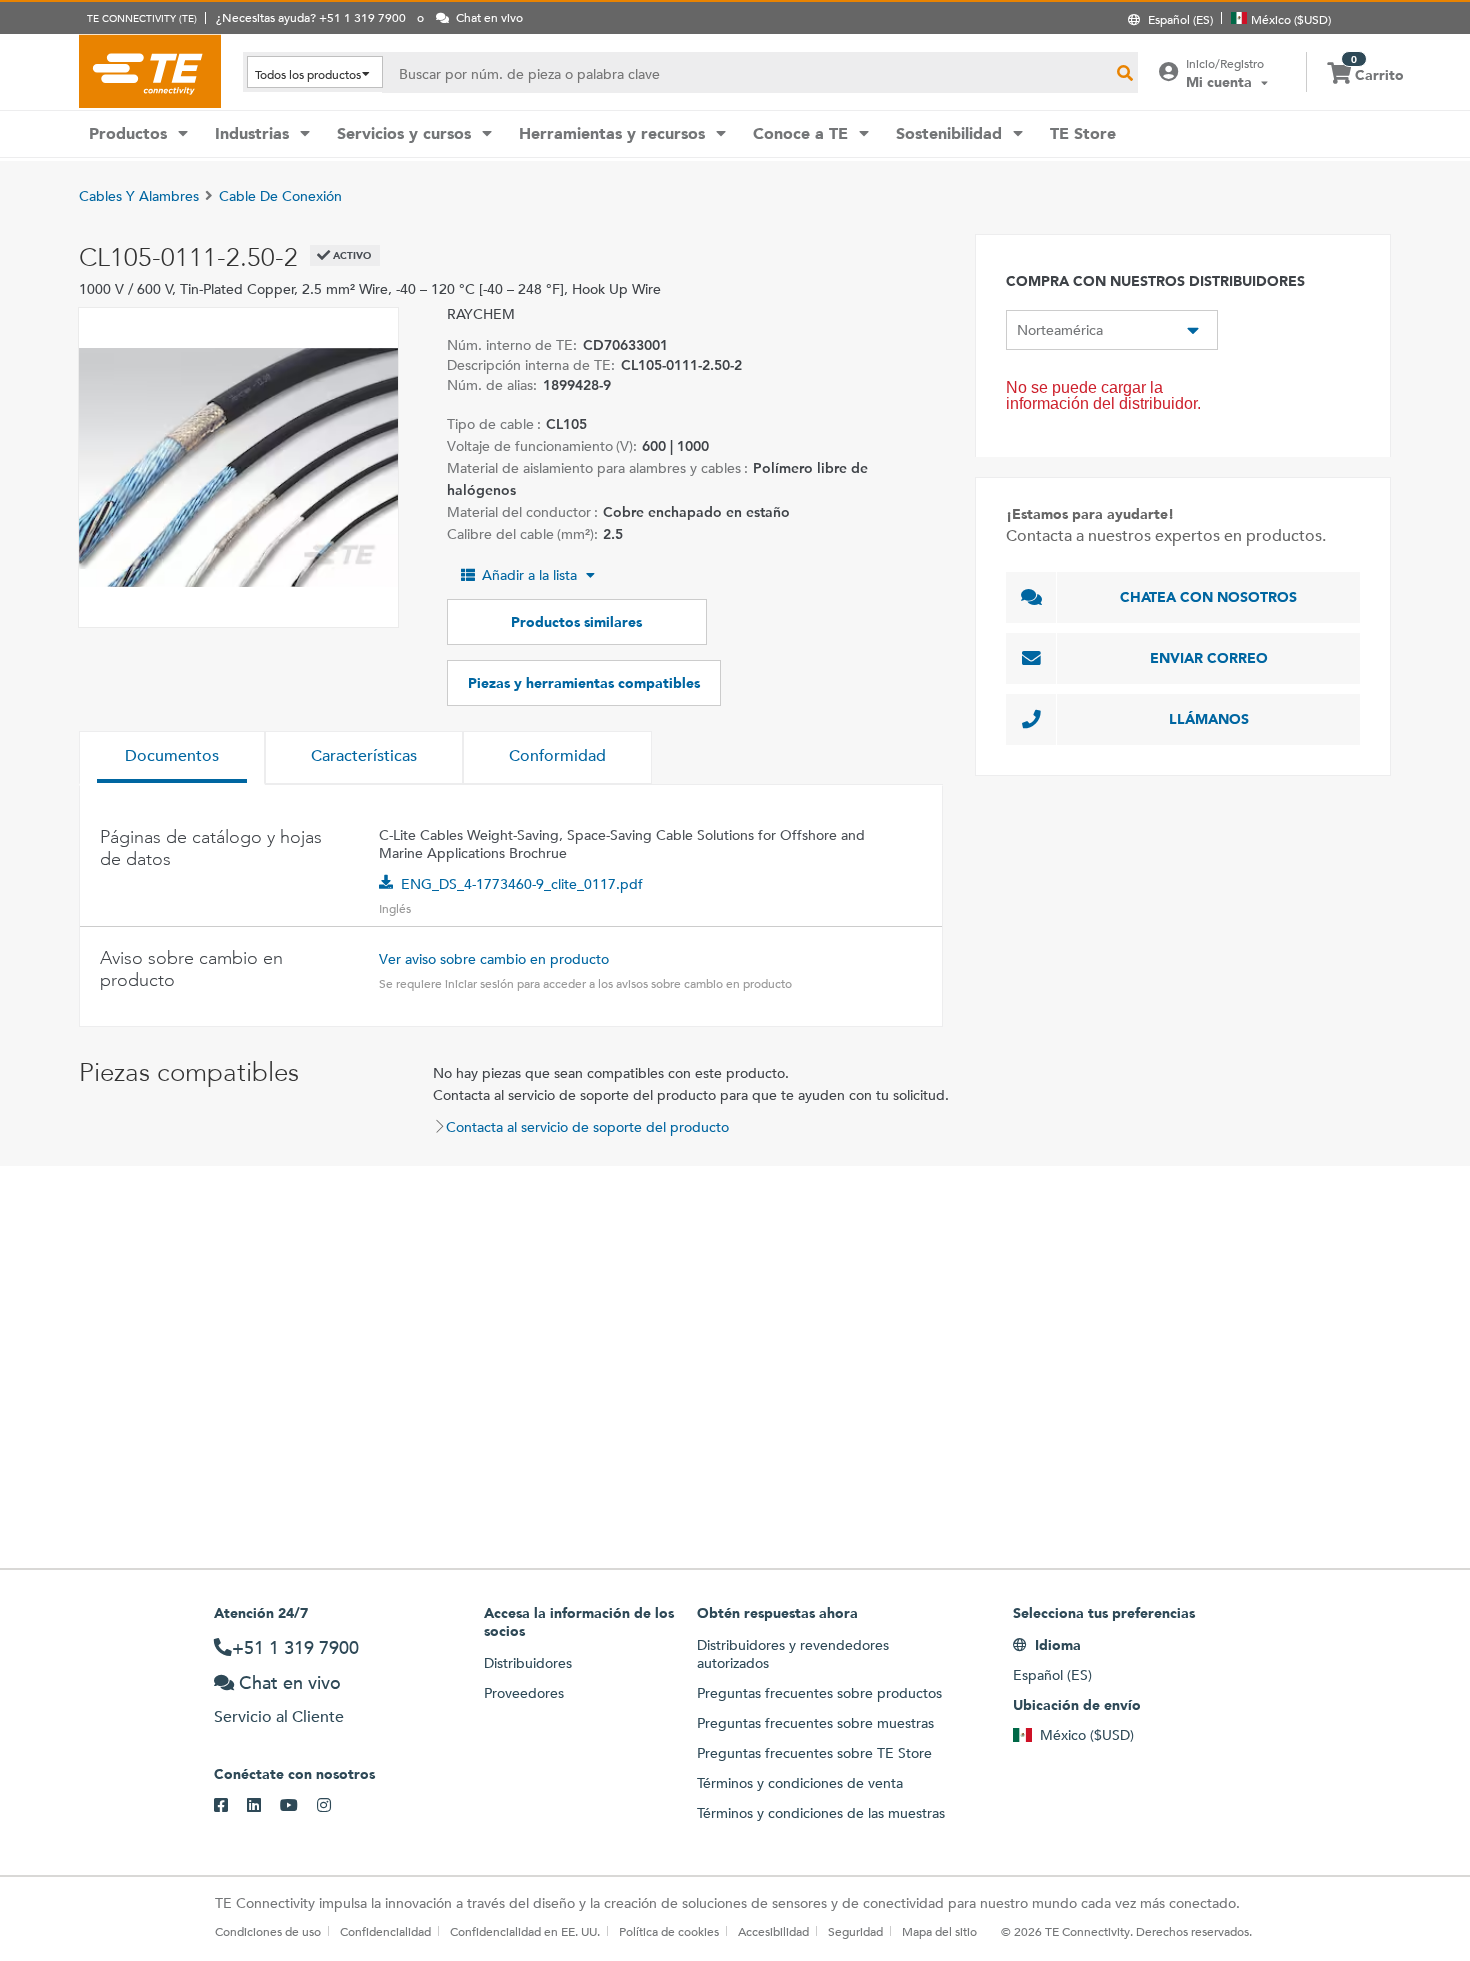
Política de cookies (669, 1931)
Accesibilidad (773, 1931)
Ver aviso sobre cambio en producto (494, 959)
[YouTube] (298, 1806)
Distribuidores (528, 1663)
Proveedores (524, 1693)
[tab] (172, 758)
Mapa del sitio (939, 1931)
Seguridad (855, 1931)
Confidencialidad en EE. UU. (525, 1931)
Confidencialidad (385, 1931)
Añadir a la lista (529, 575)
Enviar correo (1209, 658)
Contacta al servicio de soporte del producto (587, 1127)
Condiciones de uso (268, 1931)
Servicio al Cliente (279, 1716)
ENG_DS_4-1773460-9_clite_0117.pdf (522, 884)
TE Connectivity (150, 71)
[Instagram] (333, 1806)
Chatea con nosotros (1208, 597)
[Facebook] (230, 1806)
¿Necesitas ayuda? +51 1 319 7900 (311, 17)
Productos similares (576, 622)
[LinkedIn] (263, 1806)
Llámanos (1209, 719)
